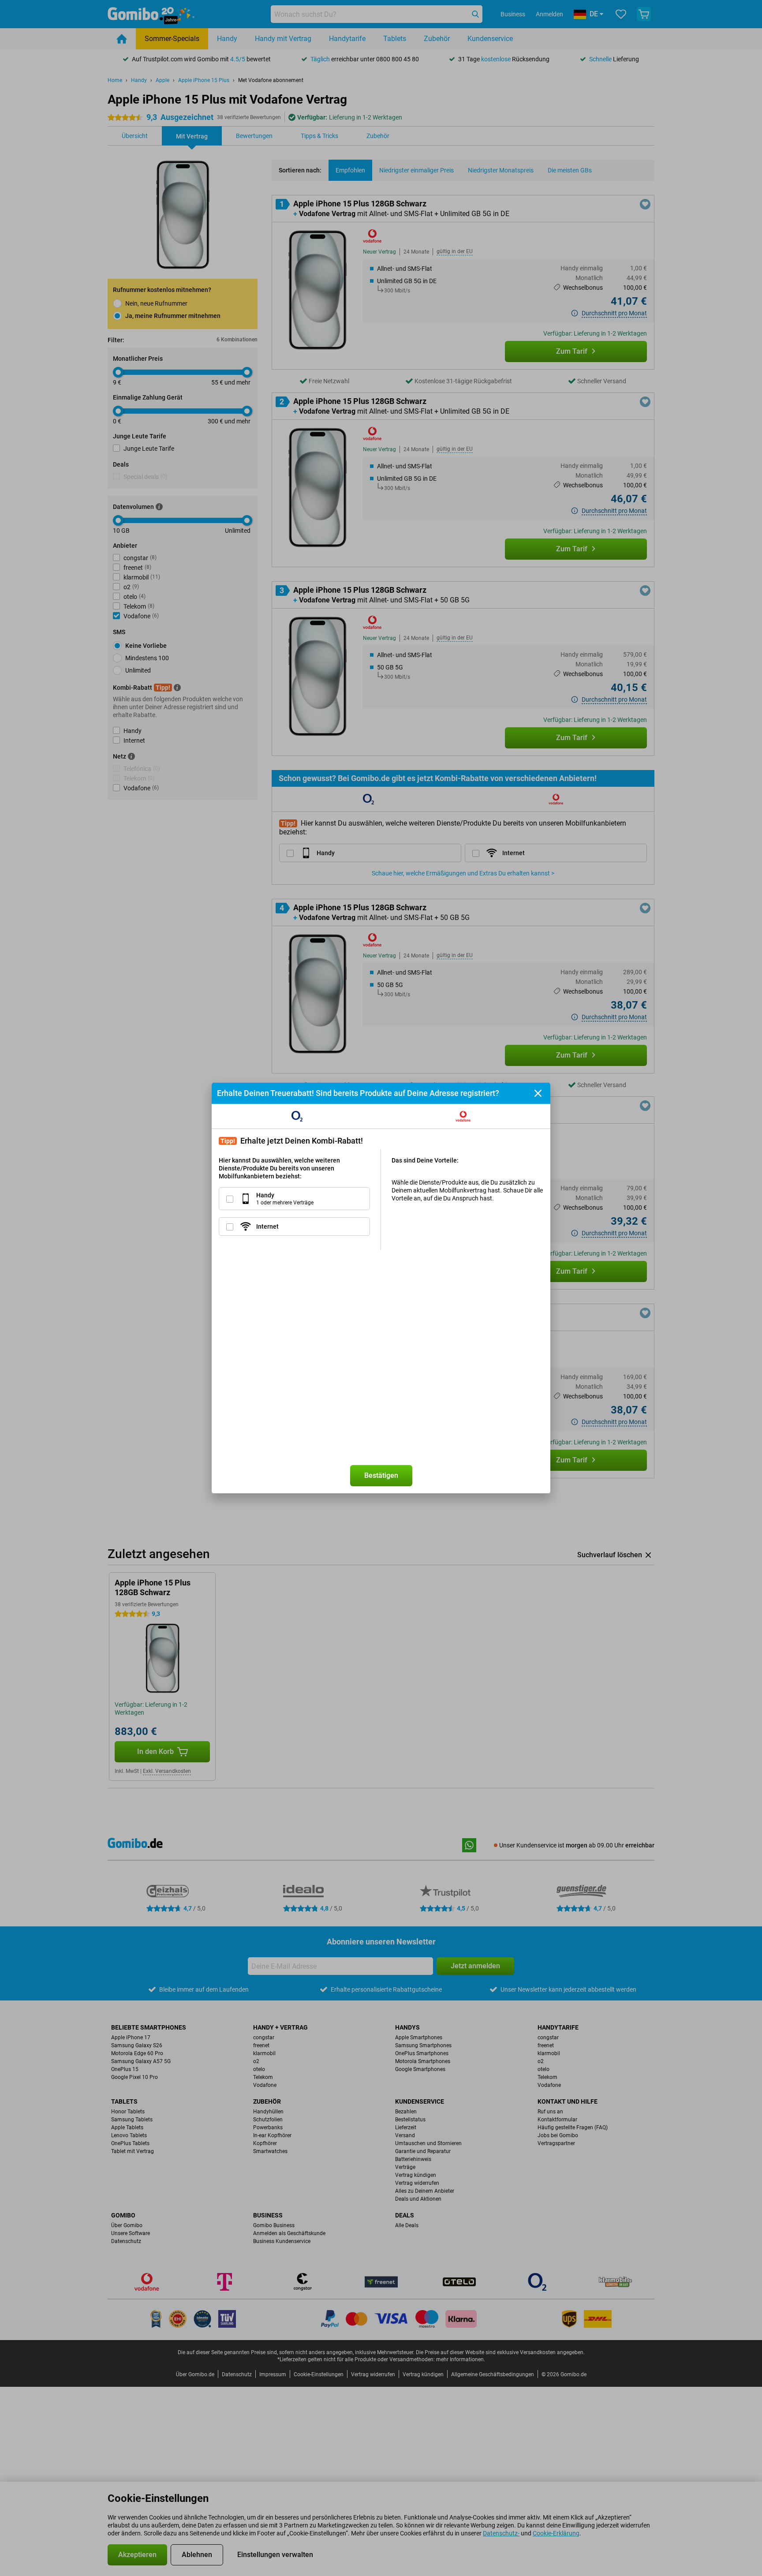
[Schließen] (538, 1093)
